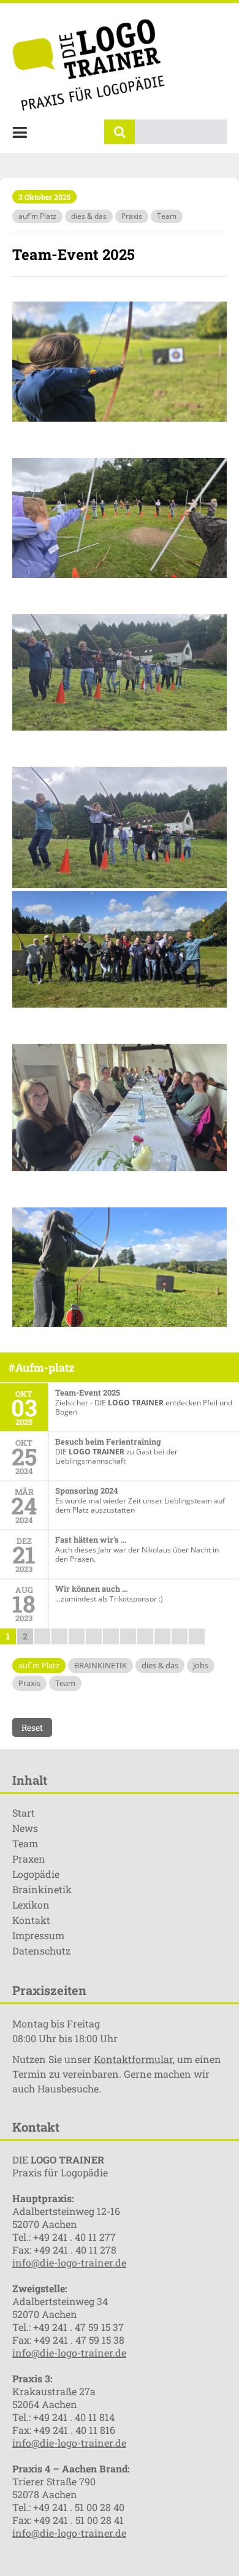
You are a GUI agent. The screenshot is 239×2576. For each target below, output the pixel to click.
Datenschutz (41, 1951)
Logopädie (36, 1874)
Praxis (132, 216)
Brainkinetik (42, 1889)
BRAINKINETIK (101, 1665)
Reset (32, 1727)
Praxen (29, 1859)
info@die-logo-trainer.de (69, 2263)
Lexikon (31, 1905)
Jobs (201, 1665)
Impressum (38, 1935)
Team (167, 216)
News (25, 1828)
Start (24, 1813)
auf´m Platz (37, 216)
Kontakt (31, 1920)
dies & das (89, 216)
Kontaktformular (133, 2059)
